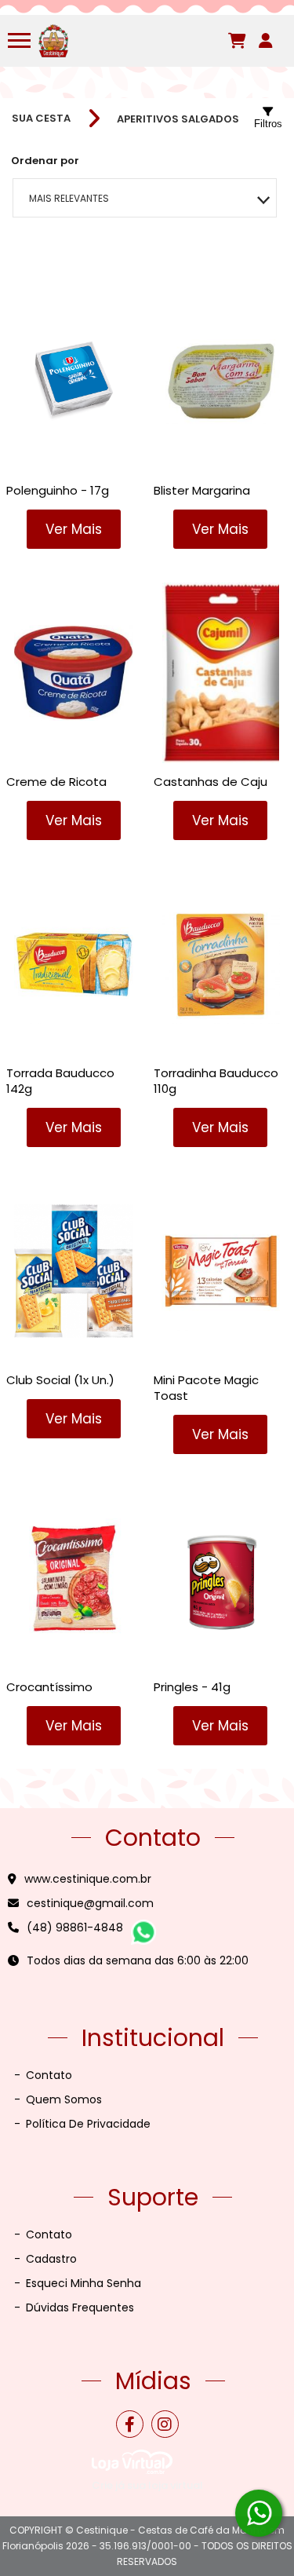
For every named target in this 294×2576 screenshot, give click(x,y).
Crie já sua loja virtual (147, 2485)
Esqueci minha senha (78, 2283)
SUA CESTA (41, 119)
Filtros (268, 124)
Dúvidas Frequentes (74, 2307)
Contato (43, 2075)
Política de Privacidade (82, 2124)
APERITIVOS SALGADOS (178, 119)
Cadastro (45, 2259)
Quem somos (58, 2099)
